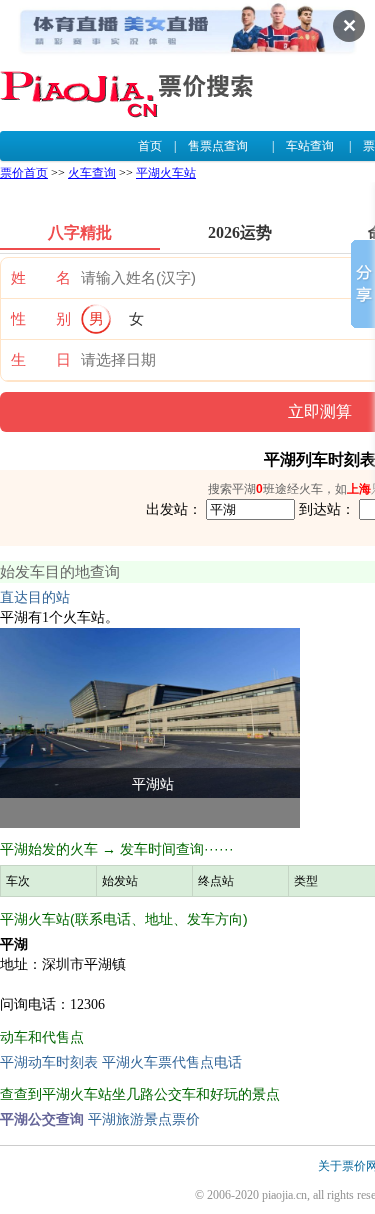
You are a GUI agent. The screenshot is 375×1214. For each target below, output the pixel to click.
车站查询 (310, 146)
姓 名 (41, 278)
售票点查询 (218, 146)
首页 (150, 146)
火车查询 (92, 173)
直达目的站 (35, 597)
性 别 (41, 319)
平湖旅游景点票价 (144, 1119)
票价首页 (24, 173)
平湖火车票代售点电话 (172, 1062)
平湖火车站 (166, 173)
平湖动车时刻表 (49, 1062)
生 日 (41, 360)
